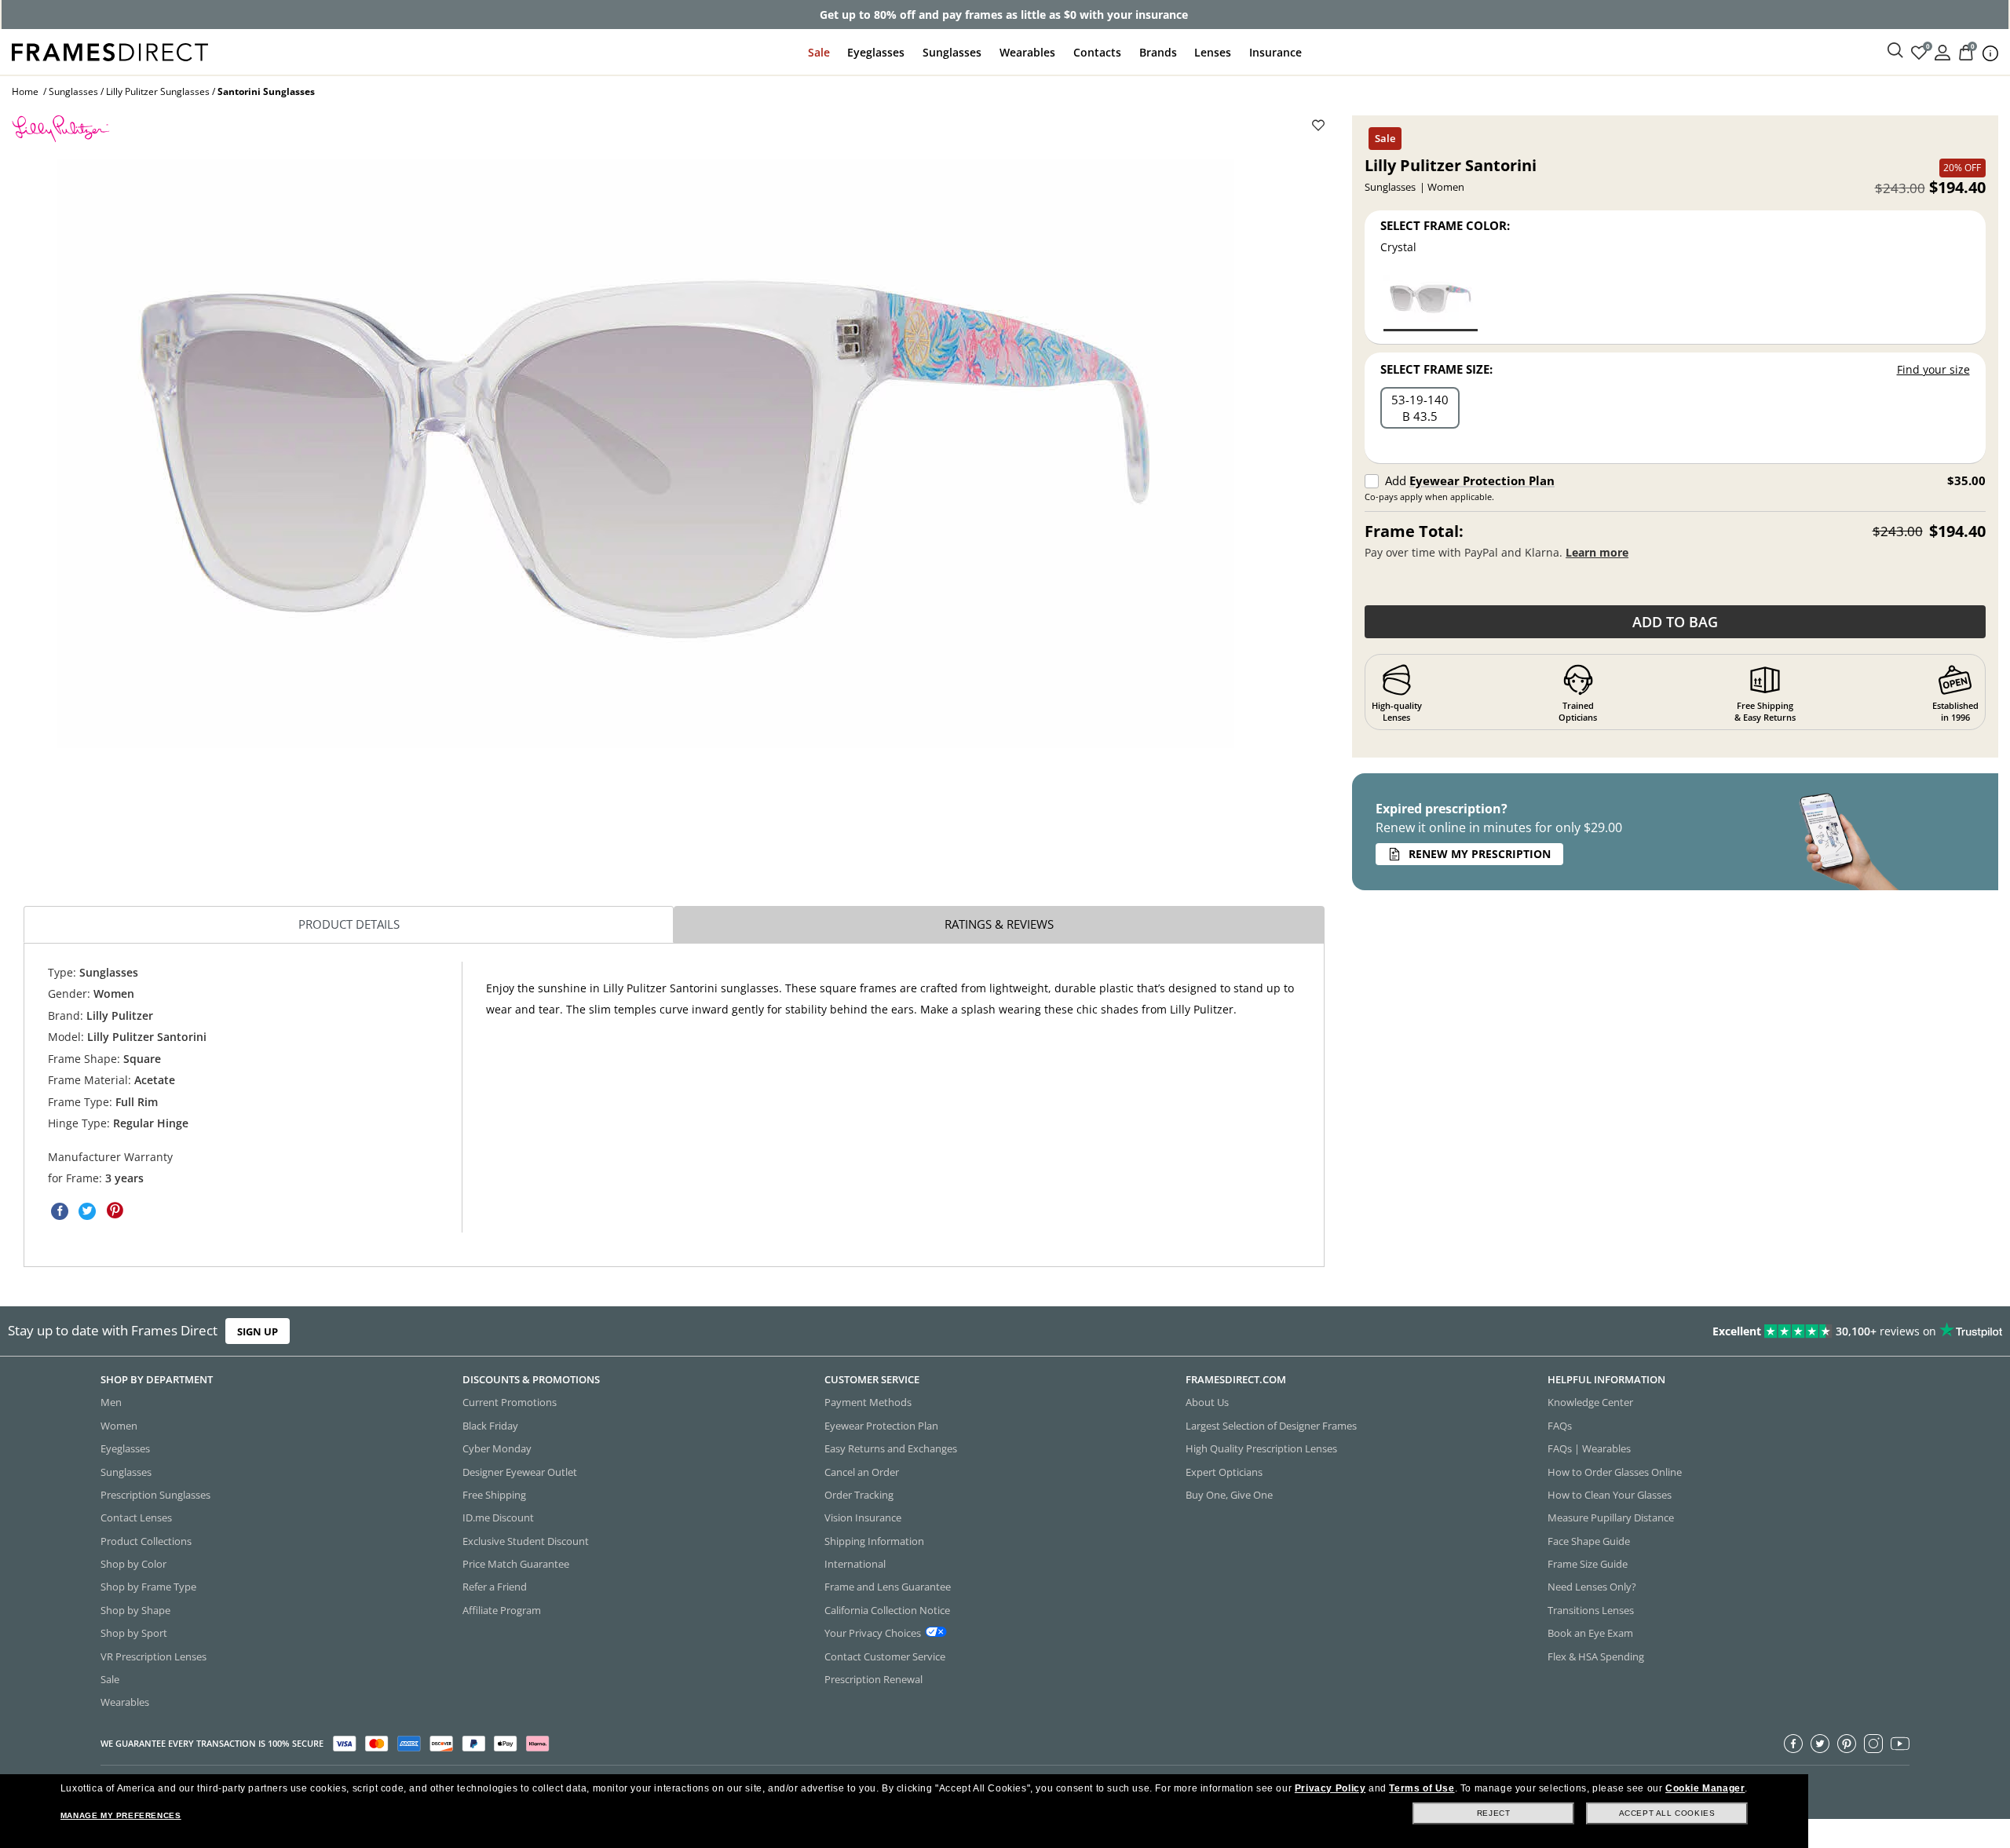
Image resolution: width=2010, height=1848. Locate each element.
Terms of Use (1422, 1788)
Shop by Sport (134, 1633)
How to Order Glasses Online (1615, 1472)
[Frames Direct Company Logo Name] (110, 51)
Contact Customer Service (885, 1656)
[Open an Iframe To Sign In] (1942, 51)
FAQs (1560, 1426)
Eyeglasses (876, 52)
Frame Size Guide (1588, 1564)
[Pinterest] (1847, 1744)
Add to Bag (1675, 622)
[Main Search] (1895, 51)
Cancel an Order (862, 1472)
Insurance (1275, 52)
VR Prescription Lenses (153, 1656)
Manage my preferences (121, 1815)
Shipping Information (874, 1541)
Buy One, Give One (1229, 1495)
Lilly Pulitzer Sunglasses (158, 91)
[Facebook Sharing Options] (60, 1211)
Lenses (1213, 52)
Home (25, 91)
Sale (819, 52)
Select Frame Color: (1445, 225)
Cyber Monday (497, 1448)
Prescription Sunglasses (155, 1495)
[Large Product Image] (646, 454)
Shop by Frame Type (148, 1587)
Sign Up (258, 1331)
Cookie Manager (1705, 1788)
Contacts (1097, 52)
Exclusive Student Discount (526, 1541)
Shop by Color (133, 1564)
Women (119, 1426)
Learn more (1597, 552)
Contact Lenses (136, 1518)
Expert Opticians (1224, 1472)
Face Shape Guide (1589, 1541)
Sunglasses (952, 52)
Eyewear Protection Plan (1482, 480)
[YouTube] (1900, 1744)
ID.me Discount (498, 1518)
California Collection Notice (887, 1610)
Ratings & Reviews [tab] (999, 924)
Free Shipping (494, 1495)
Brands (1158, 52)
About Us (1207, 1403)
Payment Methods (868, 1403)
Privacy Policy (1330, 1788)
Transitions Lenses (1591, 1610)
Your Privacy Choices (873, 1633)
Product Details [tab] (349, 924)
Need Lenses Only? (1592, 1587)
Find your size (1933, 369)
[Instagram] (1873, 1744)
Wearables (1027, 52)
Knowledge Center (1590, 1403)
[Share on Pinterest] (115, 1211)
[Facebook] (1793, 1744)
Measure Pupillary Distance (1611, 1518)
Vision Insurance (863, 1518)
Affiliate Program (502, 1610)
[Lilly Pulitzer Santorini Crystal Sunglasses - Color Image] (1431, 302)
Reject (1494, 1813)
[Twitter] (1820, 1744)
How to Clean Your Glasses (1610, 1495)
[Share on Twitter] (87, 1211)
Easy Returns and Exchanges (891, 1448)
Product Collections (146, 1541)
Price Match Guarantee (516, 1564)
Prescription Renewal (873, 1679)
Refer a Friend (495, 1587)
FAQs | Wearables (1589, 1448)
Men (111, 1403)
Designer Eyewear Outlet (520, 1472)
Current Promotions (510, 1403)
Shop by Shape (135, 1610)
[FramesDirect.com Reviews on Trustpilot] (1587, 1331)
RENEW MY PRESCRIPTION (1480, 854)
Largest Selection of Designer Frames (1271, 1426)
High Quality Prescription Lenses (1261, 1448)
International (855, 1564)
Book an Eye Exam (1590, 1633)
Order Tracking (859, 1495)
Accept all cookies (1667, 1813)
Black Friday (490, 1426)
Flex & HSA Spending (1596, 1656)
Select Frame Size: (1436, 369)
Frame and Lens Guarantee (888, 1587)
